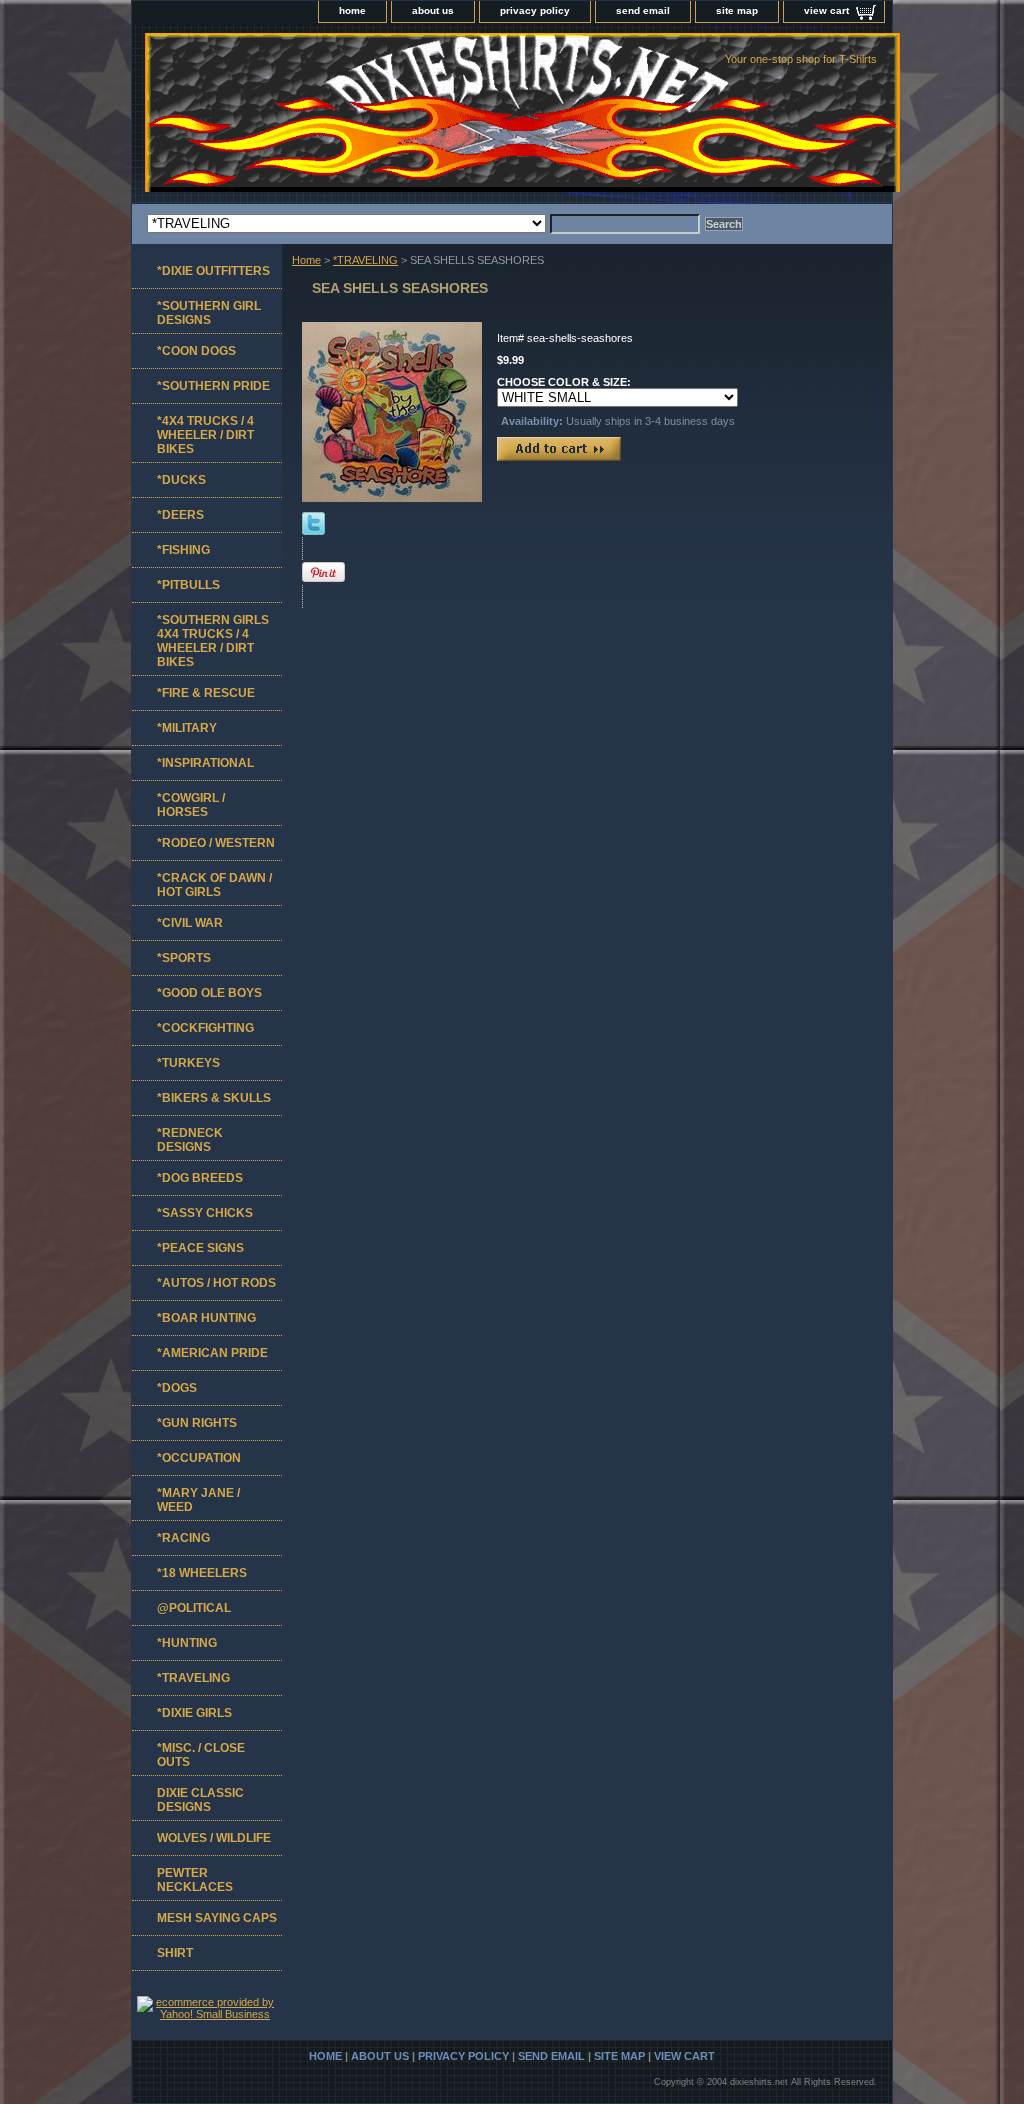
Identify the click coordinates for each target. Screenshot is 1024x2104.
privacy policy (535, 10)
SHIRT (175, 1953)
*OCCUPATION (199, 1458)
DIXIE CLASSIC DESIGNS (200, 1800)
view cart (826, 10)
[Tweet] (313, 531)
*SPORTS (184, 958)
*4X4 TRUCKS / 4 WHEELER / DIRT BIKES (205, 435)
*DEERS (180, 515)
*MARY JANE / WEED (198, 1500)
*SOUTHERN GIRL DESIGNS (209, 313)
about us (433, 10)
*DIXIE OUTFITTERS (213, 271)
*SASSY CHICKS (205, 1213)
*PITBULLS (188, 585)
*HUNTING (187, 1643)
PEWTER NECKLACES (195, 1880)
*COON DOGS (196, 351)
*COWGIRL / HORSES (191, 805)
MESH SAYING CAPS (217, 1918)
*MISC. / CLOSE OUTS (201, 1755)
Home (306, 260)
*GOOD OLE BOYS (209, 993)
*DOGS (177, 1388)
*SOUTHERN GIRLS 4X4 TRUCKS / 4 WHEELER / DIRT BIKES (213, 641)
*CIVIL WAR (190, 923)
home (352, 10)
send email (643, 10)
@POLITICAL (194, 1608)
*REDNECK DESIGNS (190, 1140)
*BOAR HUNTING (206, 1318)
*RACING (183, 1538)
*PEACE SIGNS (200, 1248)
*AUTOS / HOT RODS (216, 1283)
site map (737, 10)
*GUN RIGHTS (197, 1423)
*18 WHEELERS (202, 1573)
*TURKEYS (188, 1063)
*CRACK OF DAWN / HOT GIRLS (214, 885)
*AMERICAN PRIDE (212, 1353)
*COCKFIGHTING (205, 1028)
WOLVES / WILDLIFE (214, 1838)
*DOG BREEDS (200, 1178)
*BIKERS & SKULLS (214, 1098)
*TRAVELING (365, 260)
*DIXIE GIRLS (194, 1713)
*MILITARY (187, 728)
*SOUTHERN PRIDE (213, 386)
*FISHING (183, 550)
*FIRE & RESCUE (206, 693)
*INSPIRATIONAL (205, 763)
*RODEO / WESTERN (216, 843)
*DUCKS (181, 480)
